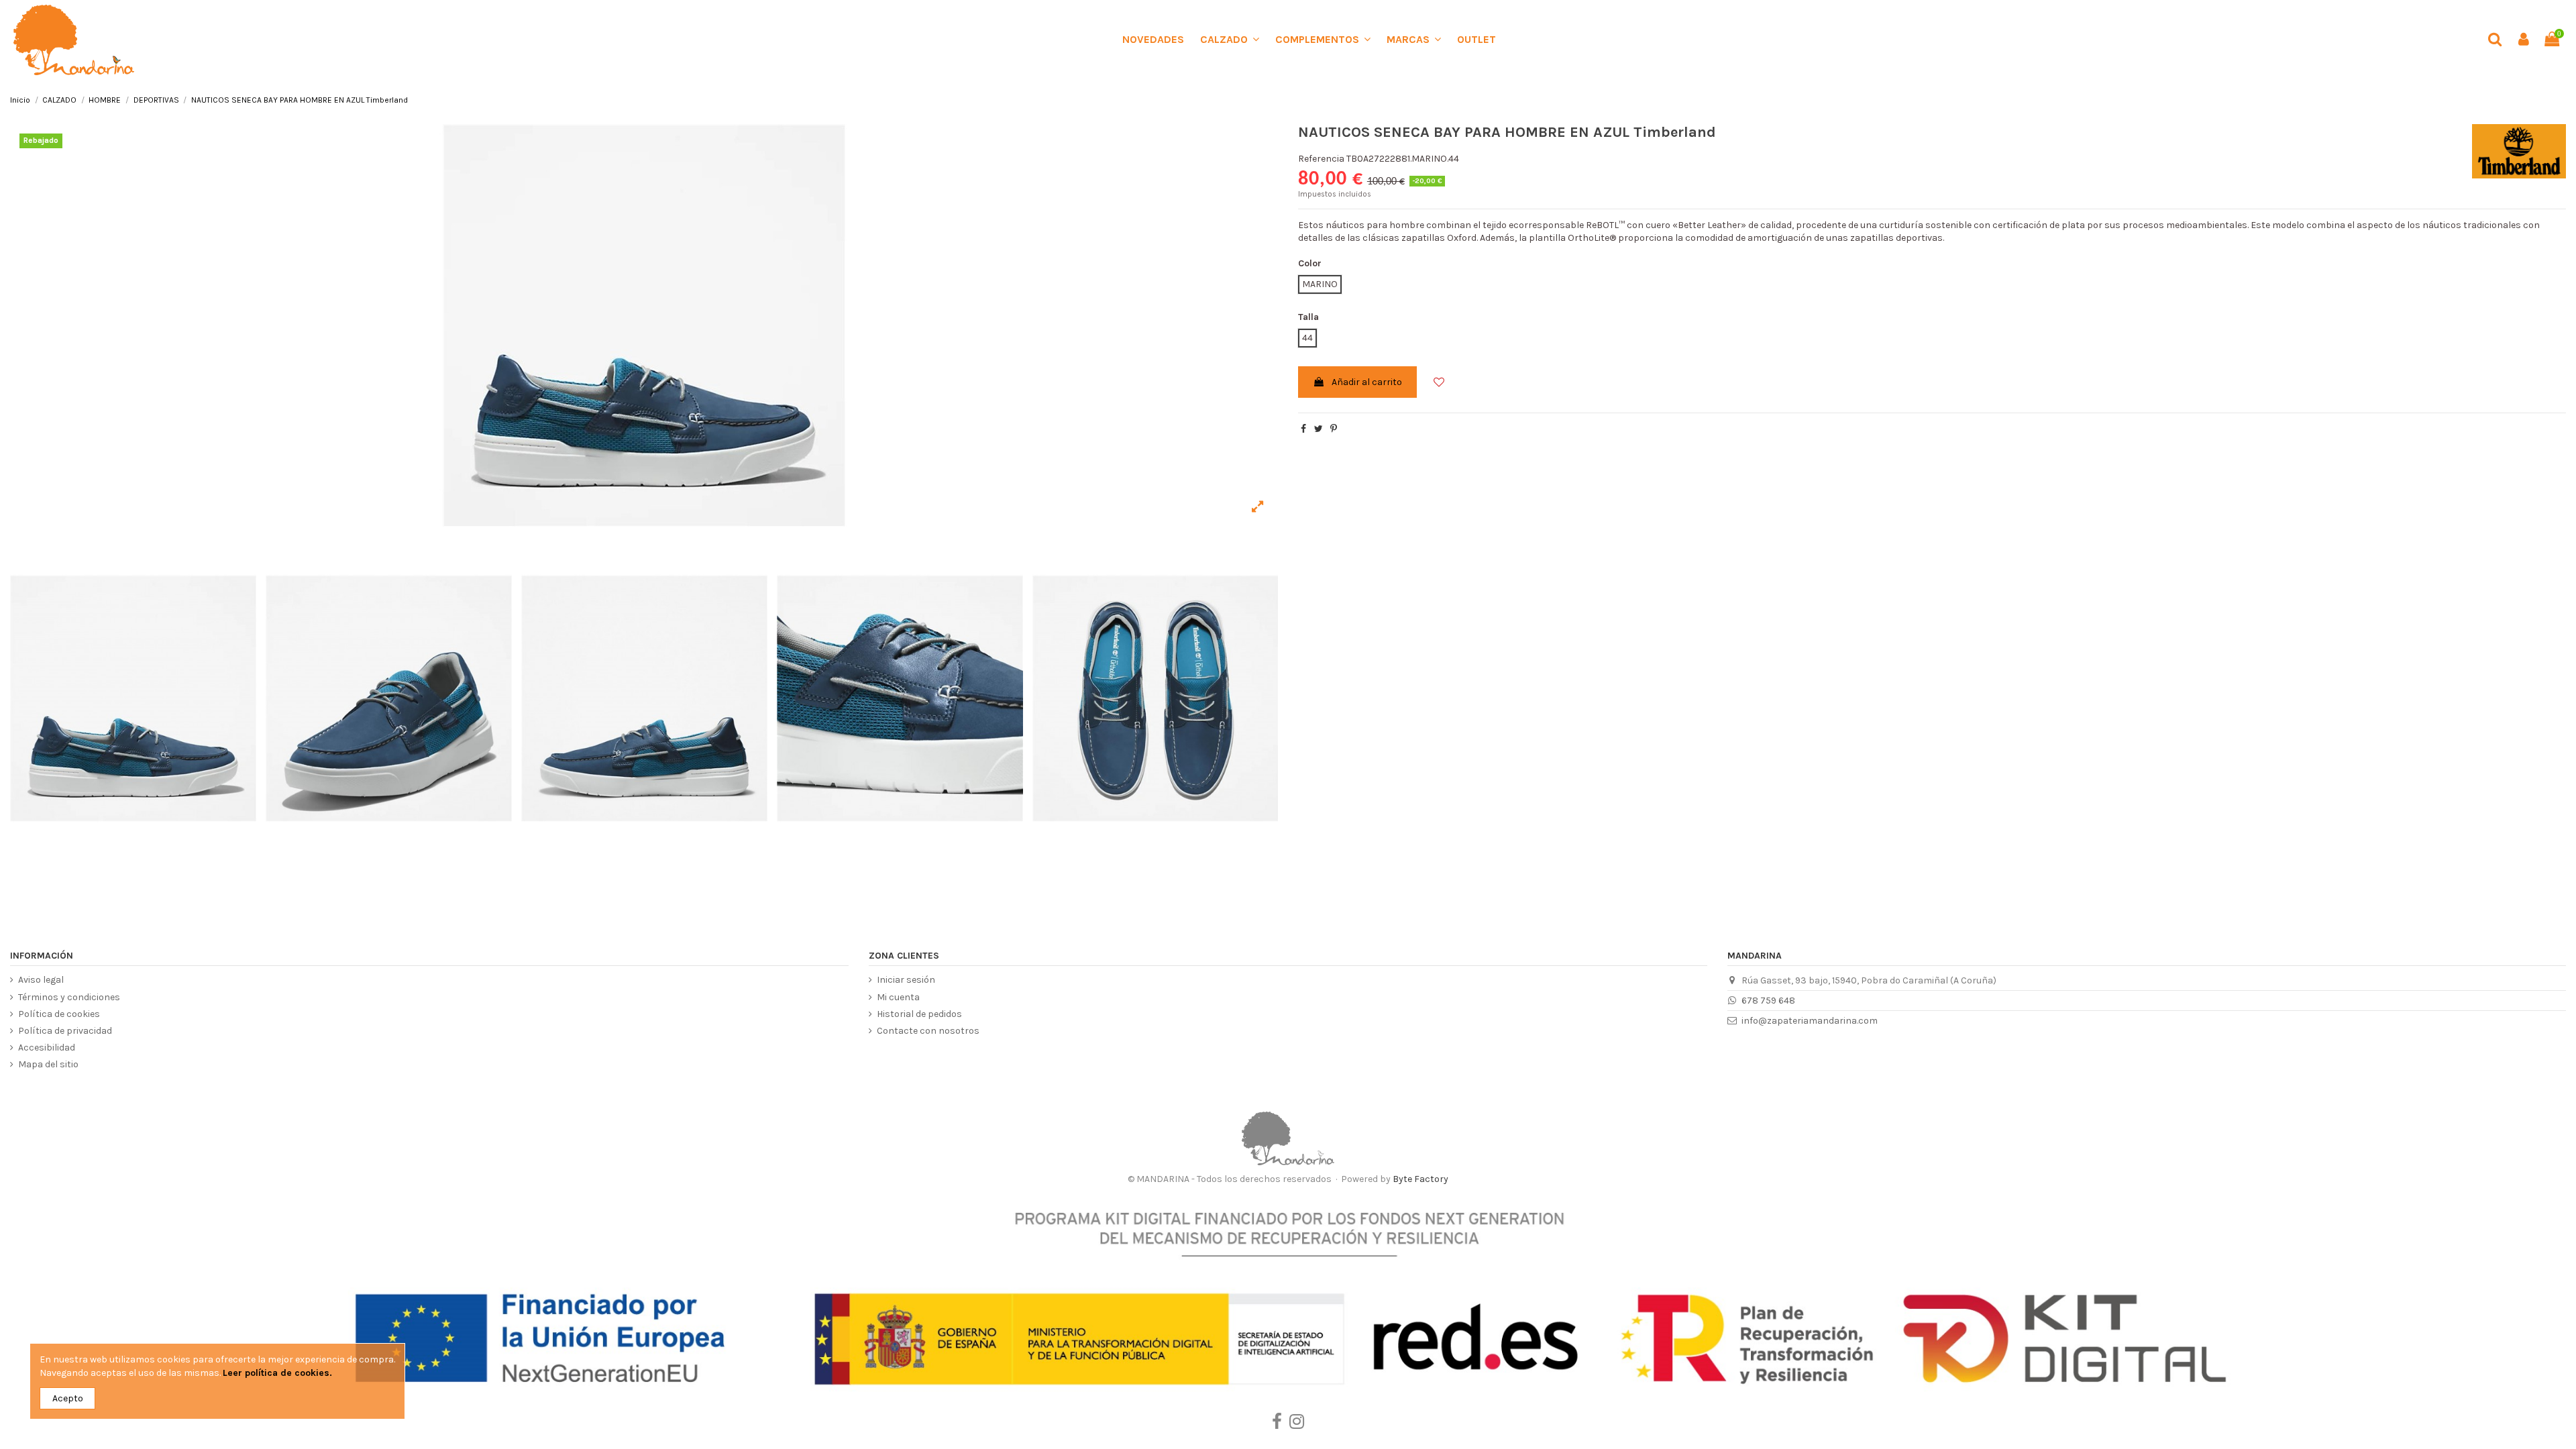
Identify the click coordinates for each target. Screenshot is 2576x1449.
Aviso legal (41, 980)
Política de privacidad (65, 1031)
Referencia (1321, 159)
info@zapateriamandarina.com (1810, 1021)
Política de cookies (59, 1014)
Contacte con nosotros (928, 1031)
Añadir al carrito (1367, 382)
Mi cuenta (898, 997)
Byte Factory (1420, 1179)
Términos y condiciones (69, 997)
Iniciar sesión (906, 980)
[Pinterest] (1334, 429)
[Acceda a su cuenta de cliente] (2523, 40)
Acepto (68, 1398)
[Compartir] (1303, 429)
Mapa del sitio (48, 1064)
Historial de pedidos (919, 1014)
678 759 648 (1768, 1001)
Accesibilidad (47, 1048)
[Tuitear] (1319, 429)
